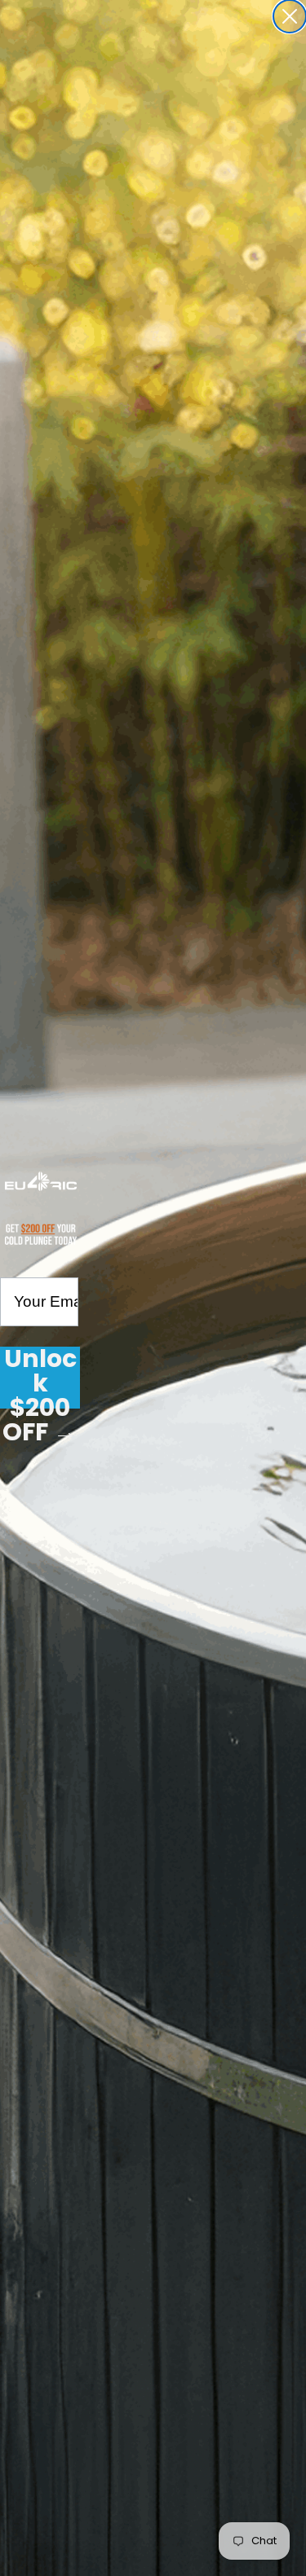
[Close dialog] (290, 16)
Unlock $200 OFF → (40, 1378)
